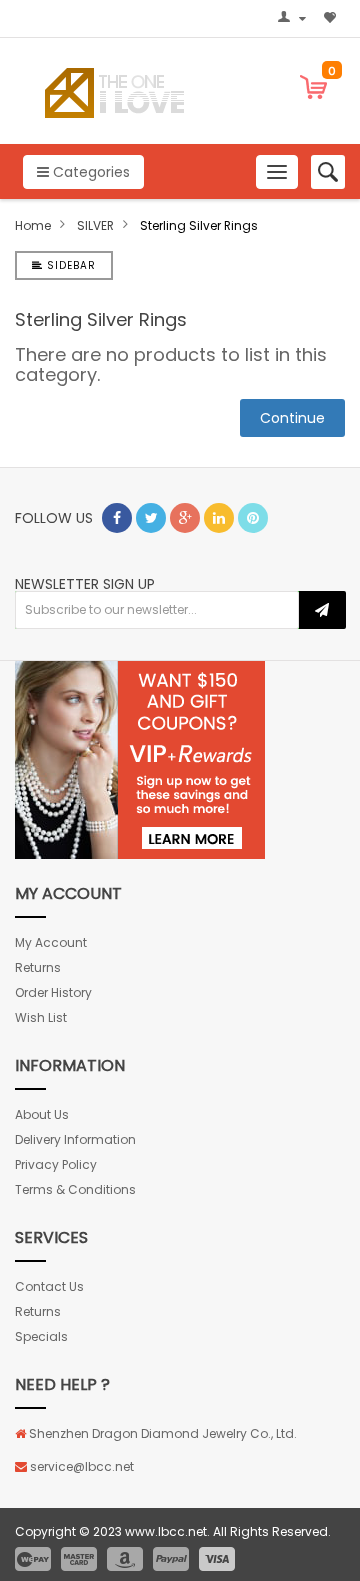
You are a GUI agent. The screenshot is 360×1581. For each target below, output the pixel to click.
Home (33, 225)
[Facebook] (117, 518)
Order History (53, 992)
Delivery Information (75, 1139)
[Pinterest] (253, 518)
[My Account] (294, 19)
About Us (42, 1114)
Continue (292, 418)
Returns (38, 967)
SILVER (95, 225)
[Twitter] (151, 518)
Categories (89, 172)
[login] (140, 759)
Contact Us (49, 1286)
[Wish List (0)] (332, 19)
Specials (41, 1336)
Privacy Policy (56, 1164)
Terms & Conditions (75, 1189)
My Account (51, 942)
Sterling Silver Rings (199, 225)
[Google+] (185, 518)
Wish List (41, 1017)
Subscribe (322, 610)
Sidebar (69, 265)
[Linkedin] (219, 518)
